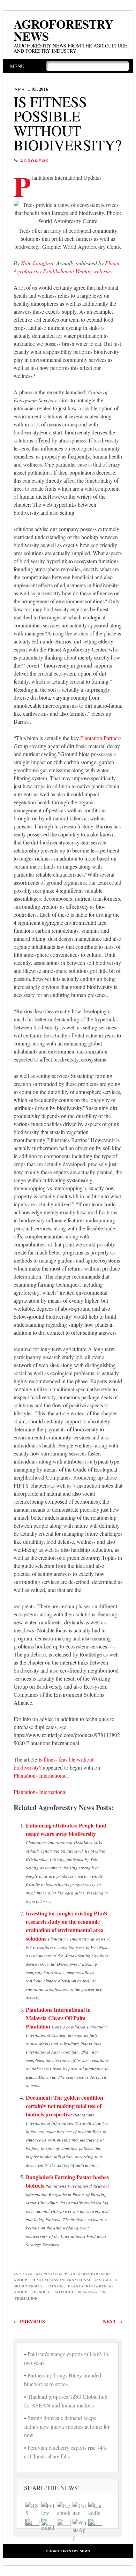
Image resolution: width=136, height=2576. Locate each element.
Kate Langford (37, 263)
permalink (26, 2298)
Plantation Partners (101, 738)
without (65, 2292)
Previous (29, 2321)
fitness (56, 2286)
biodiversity (29, 2286)
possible (41, 2292)
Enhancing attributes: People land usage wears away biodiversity (66, 1829)
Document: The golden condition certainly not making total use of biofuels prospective (65, 2106)
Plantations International (40, 1775)
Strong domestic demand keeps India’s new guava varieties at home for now (67, 2426)
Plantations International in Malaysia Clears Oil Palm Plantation (58, 2018)
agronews (35, 161)
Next (113, 2321)
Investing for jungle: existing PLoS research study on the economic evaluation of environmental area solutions (66, 1926)
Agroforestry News (63, 30)
